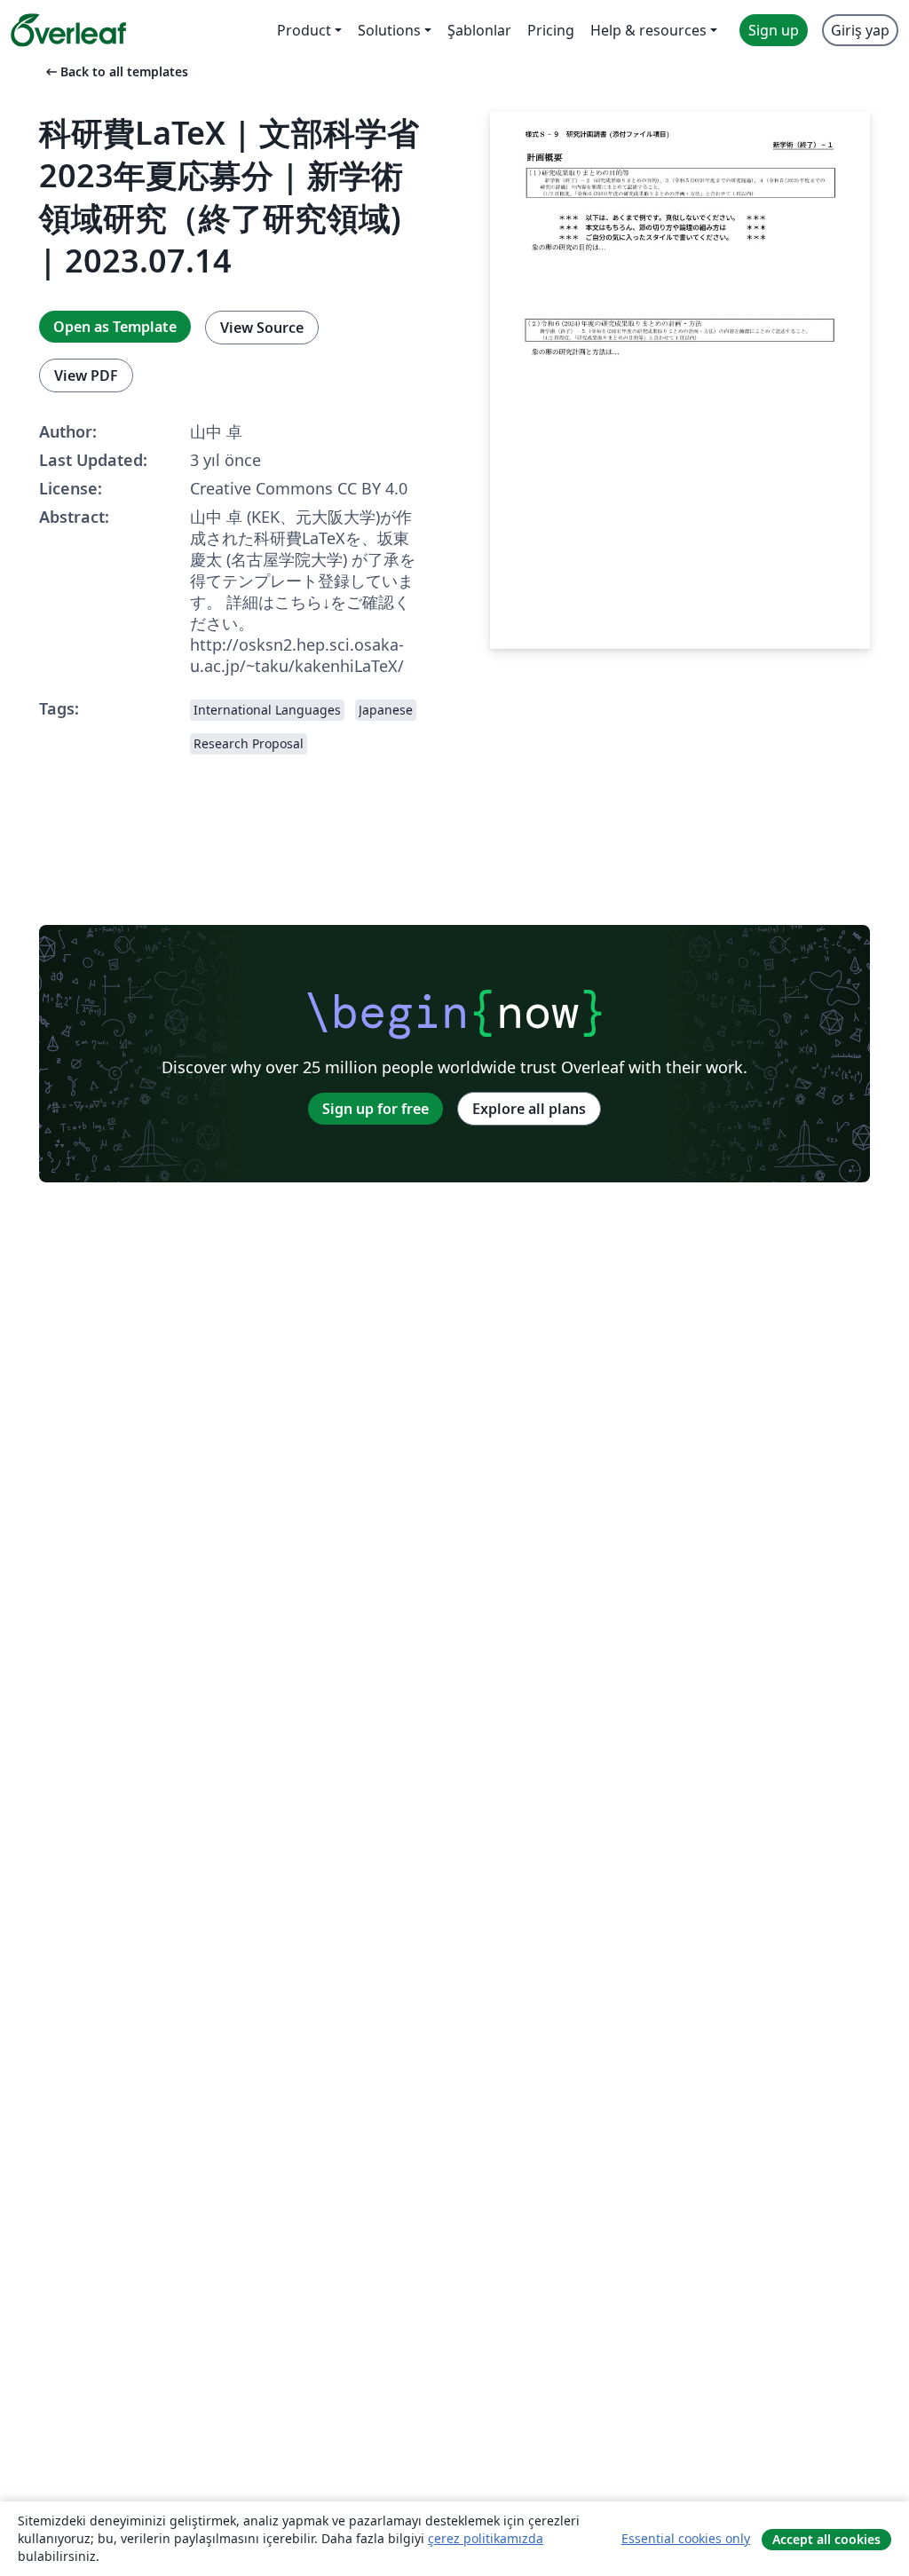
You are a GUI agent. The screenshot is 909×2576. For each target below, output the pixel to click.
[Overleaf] (68, 30)
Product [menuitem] (304, 30)
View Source (262, 328)
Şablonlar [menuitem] (479, 30)
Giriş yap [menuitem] (860, 30)
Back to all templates (115, 71)
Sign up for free (375, 1109)
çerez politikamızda (486, 2538)
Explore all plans (529, 1109)
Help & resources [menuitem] (648, 30)
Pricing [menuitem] (551, 30)
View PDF (86, 375)
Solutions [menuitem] (389, 30)
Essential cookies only (686, 2538)
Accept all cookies (826, 2539)
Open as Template (115, 327)
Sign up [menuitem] (774, 30)
